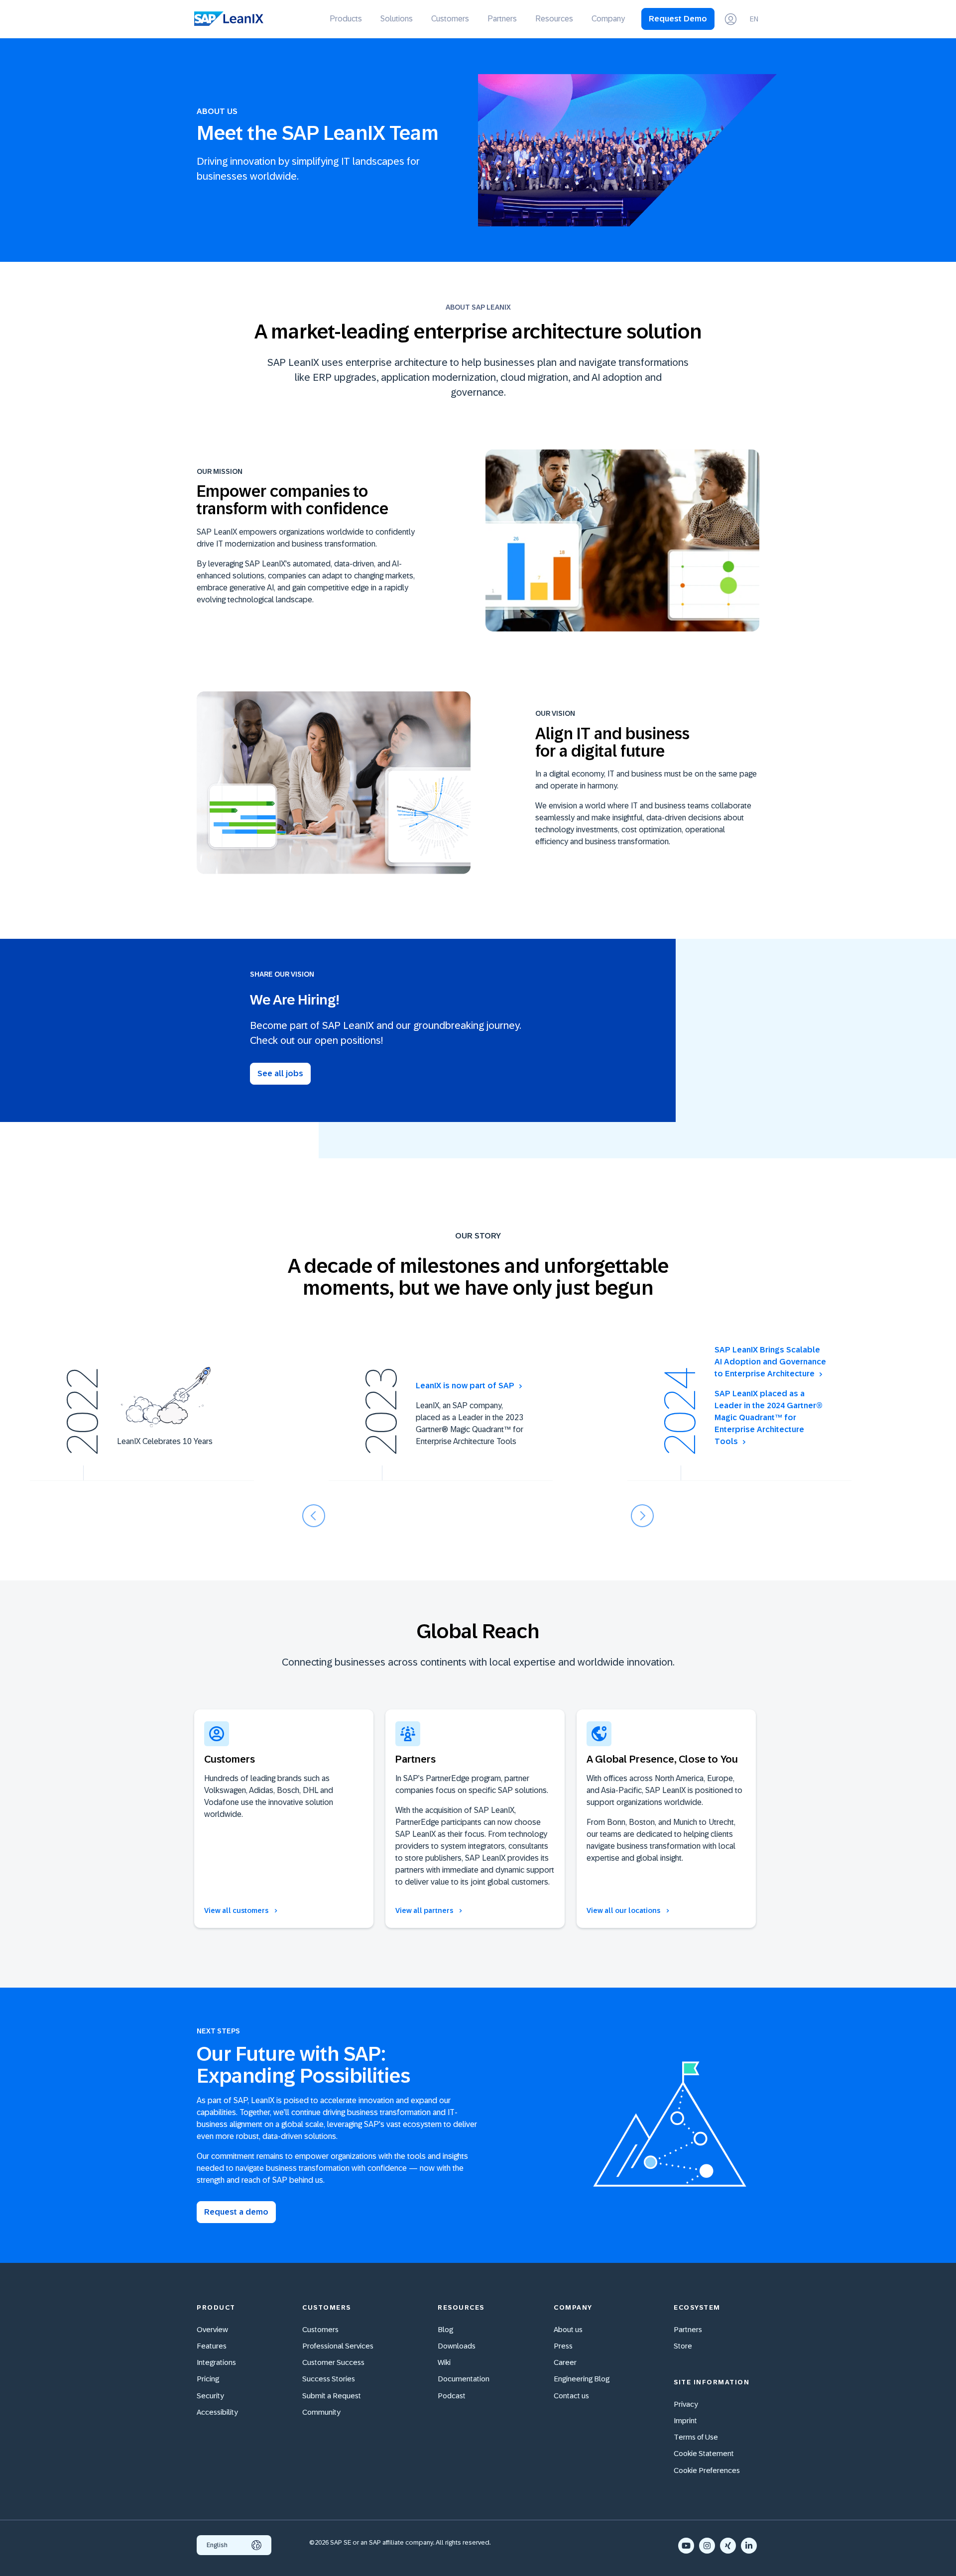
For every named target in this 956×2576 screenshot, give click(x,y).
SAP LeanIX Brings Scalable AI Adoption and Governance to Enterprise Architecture (770, 1362)
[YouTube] (686, 2546)
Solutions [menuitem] (397, 19)
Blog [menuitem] (445, 2329)
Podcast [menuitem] (452, 2396)
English (217, 2545)
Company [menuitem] (608, 19)
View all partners (425, 1910)
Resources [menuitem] (554, 19)
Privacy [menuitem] (686, 2404)
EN (754, 19)
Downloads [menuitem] (457, 2346)
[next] (642, 1516)
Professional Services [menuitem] (338, 2346)
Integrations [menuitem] (216, 2362)
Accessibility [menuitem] (217, 2412)
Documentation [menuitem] (464, 2379)
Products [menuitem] (346, 19)
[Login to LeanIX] (731, 19)
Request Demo (678, 19)
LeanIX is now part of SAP (465, 1386)
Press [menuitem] (563, 2346)
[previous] (314, 1516)
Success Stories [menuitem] (329, 2379)
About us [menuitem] (568, 2329)
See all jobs (280, 1073)
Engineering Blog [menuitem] (582, 2379)
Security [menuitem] (210, 2396)
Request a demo (236, 2212)
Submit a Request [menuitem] (332, 2396)
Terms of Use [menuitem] (696, 2437)
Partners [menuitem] (502, 19)
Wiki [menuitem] (444, 2362)
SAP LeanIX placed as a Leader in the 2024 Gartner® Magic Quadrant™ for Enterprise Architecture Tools (769, 1417)
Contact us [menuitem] (571, 2396)
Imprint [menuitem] (685, 2420)
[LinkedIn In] (749, 2546)
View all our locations (624, 1910)
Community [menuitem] (321, 2412)
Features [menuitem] (212, 2346)
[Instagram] (707, 2546)
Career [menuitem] (565, 2362)
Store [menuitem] (683, 2346)
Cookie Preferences (707, 2470)
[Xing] (728, 2546)
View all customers (237, 1910)
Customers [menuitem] (450, 19)
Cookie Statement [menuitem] (704, 2453)
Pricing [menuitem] (208, 2379)
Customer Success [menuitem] (333, 2362)
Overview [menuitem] (212, 2329)
